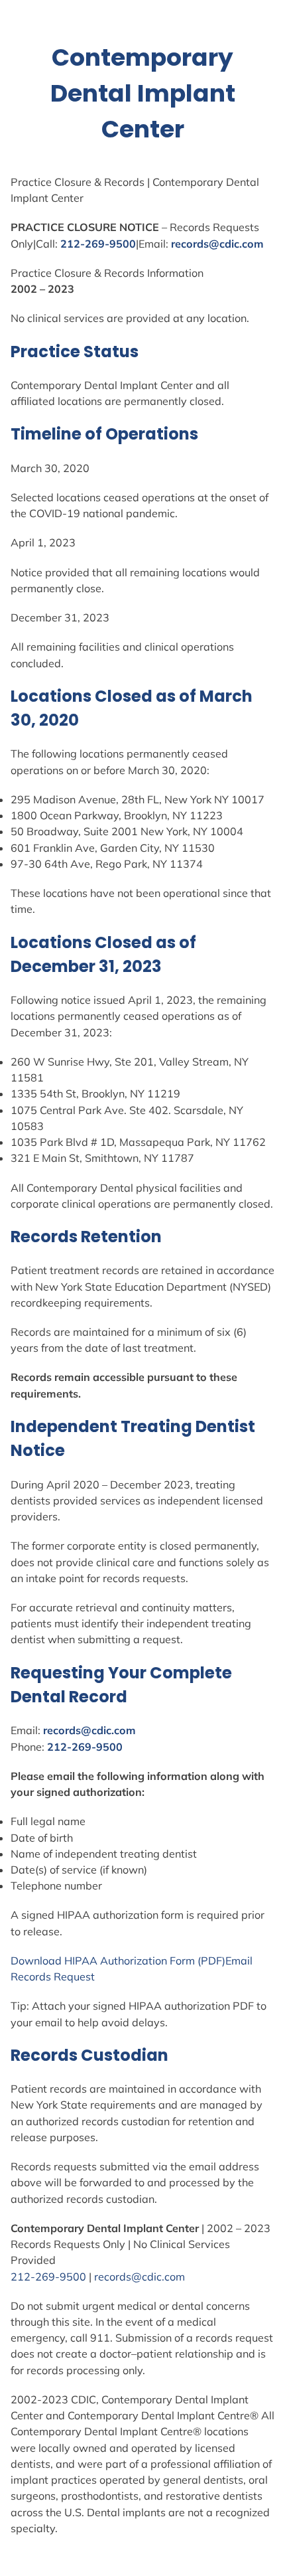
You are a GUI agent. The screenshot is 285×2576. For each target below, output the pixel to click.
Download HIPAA (55, 1961)
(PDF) (210, 1961)
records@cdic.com (217, 244)
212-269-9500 (98, 244)
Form (182, 1961)
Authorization (134, 1961)
